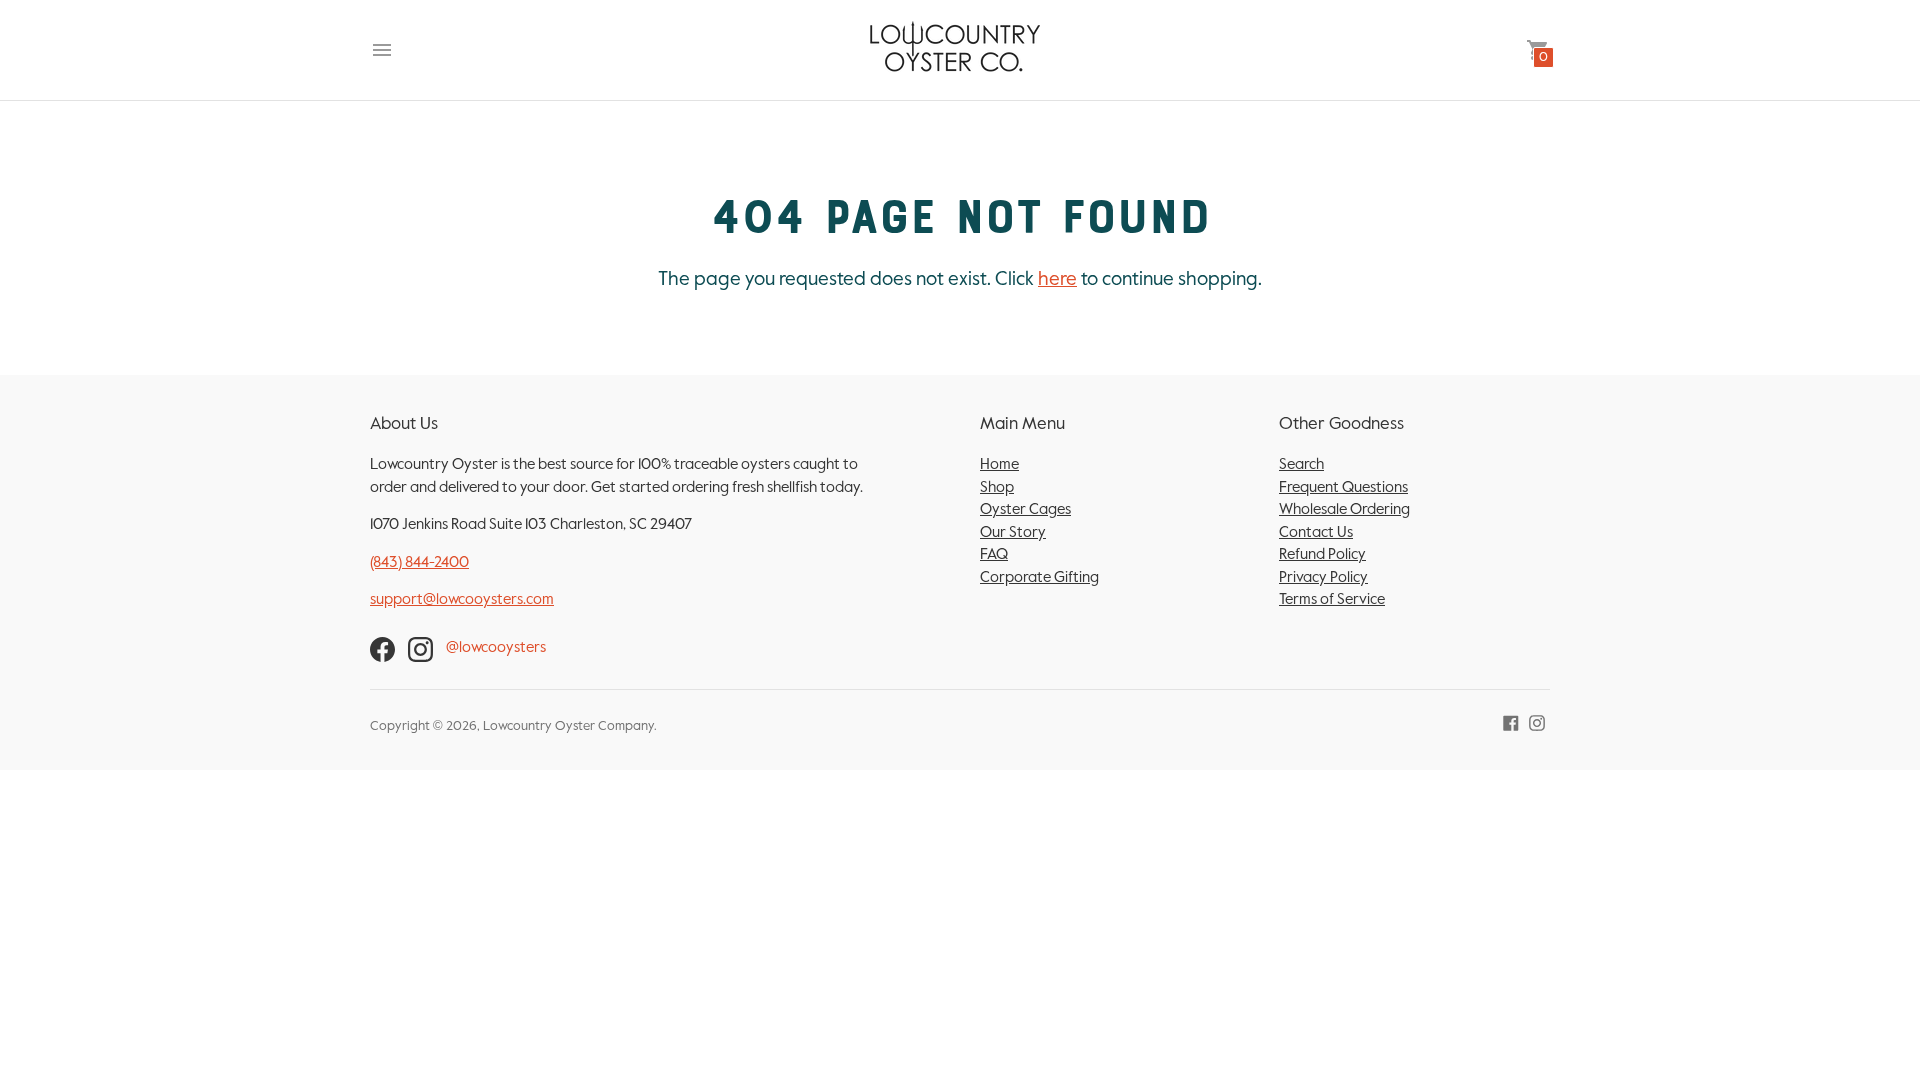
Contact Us (1316, 532)
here (1057, 279)
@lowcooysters (496, 647)
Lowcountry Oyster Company (568, 726)
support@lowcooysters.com (462, 599)
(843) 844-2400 (419, 562)
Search (1301, 464)
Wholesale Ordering (1344, 509)
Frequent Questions (1343, 487)
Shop (997, 487)
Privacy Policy (1323, 577)
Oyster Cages (1025, 509)
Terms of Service (1332, 599)
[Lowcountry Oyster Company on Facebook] (1511, 722)
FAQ (994, 554)
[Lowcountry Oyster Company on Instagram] (1537, 722)
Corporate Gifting (1039, 577)
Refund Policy (1322, 554)
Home (999, 464)
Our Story (1013, 532)
